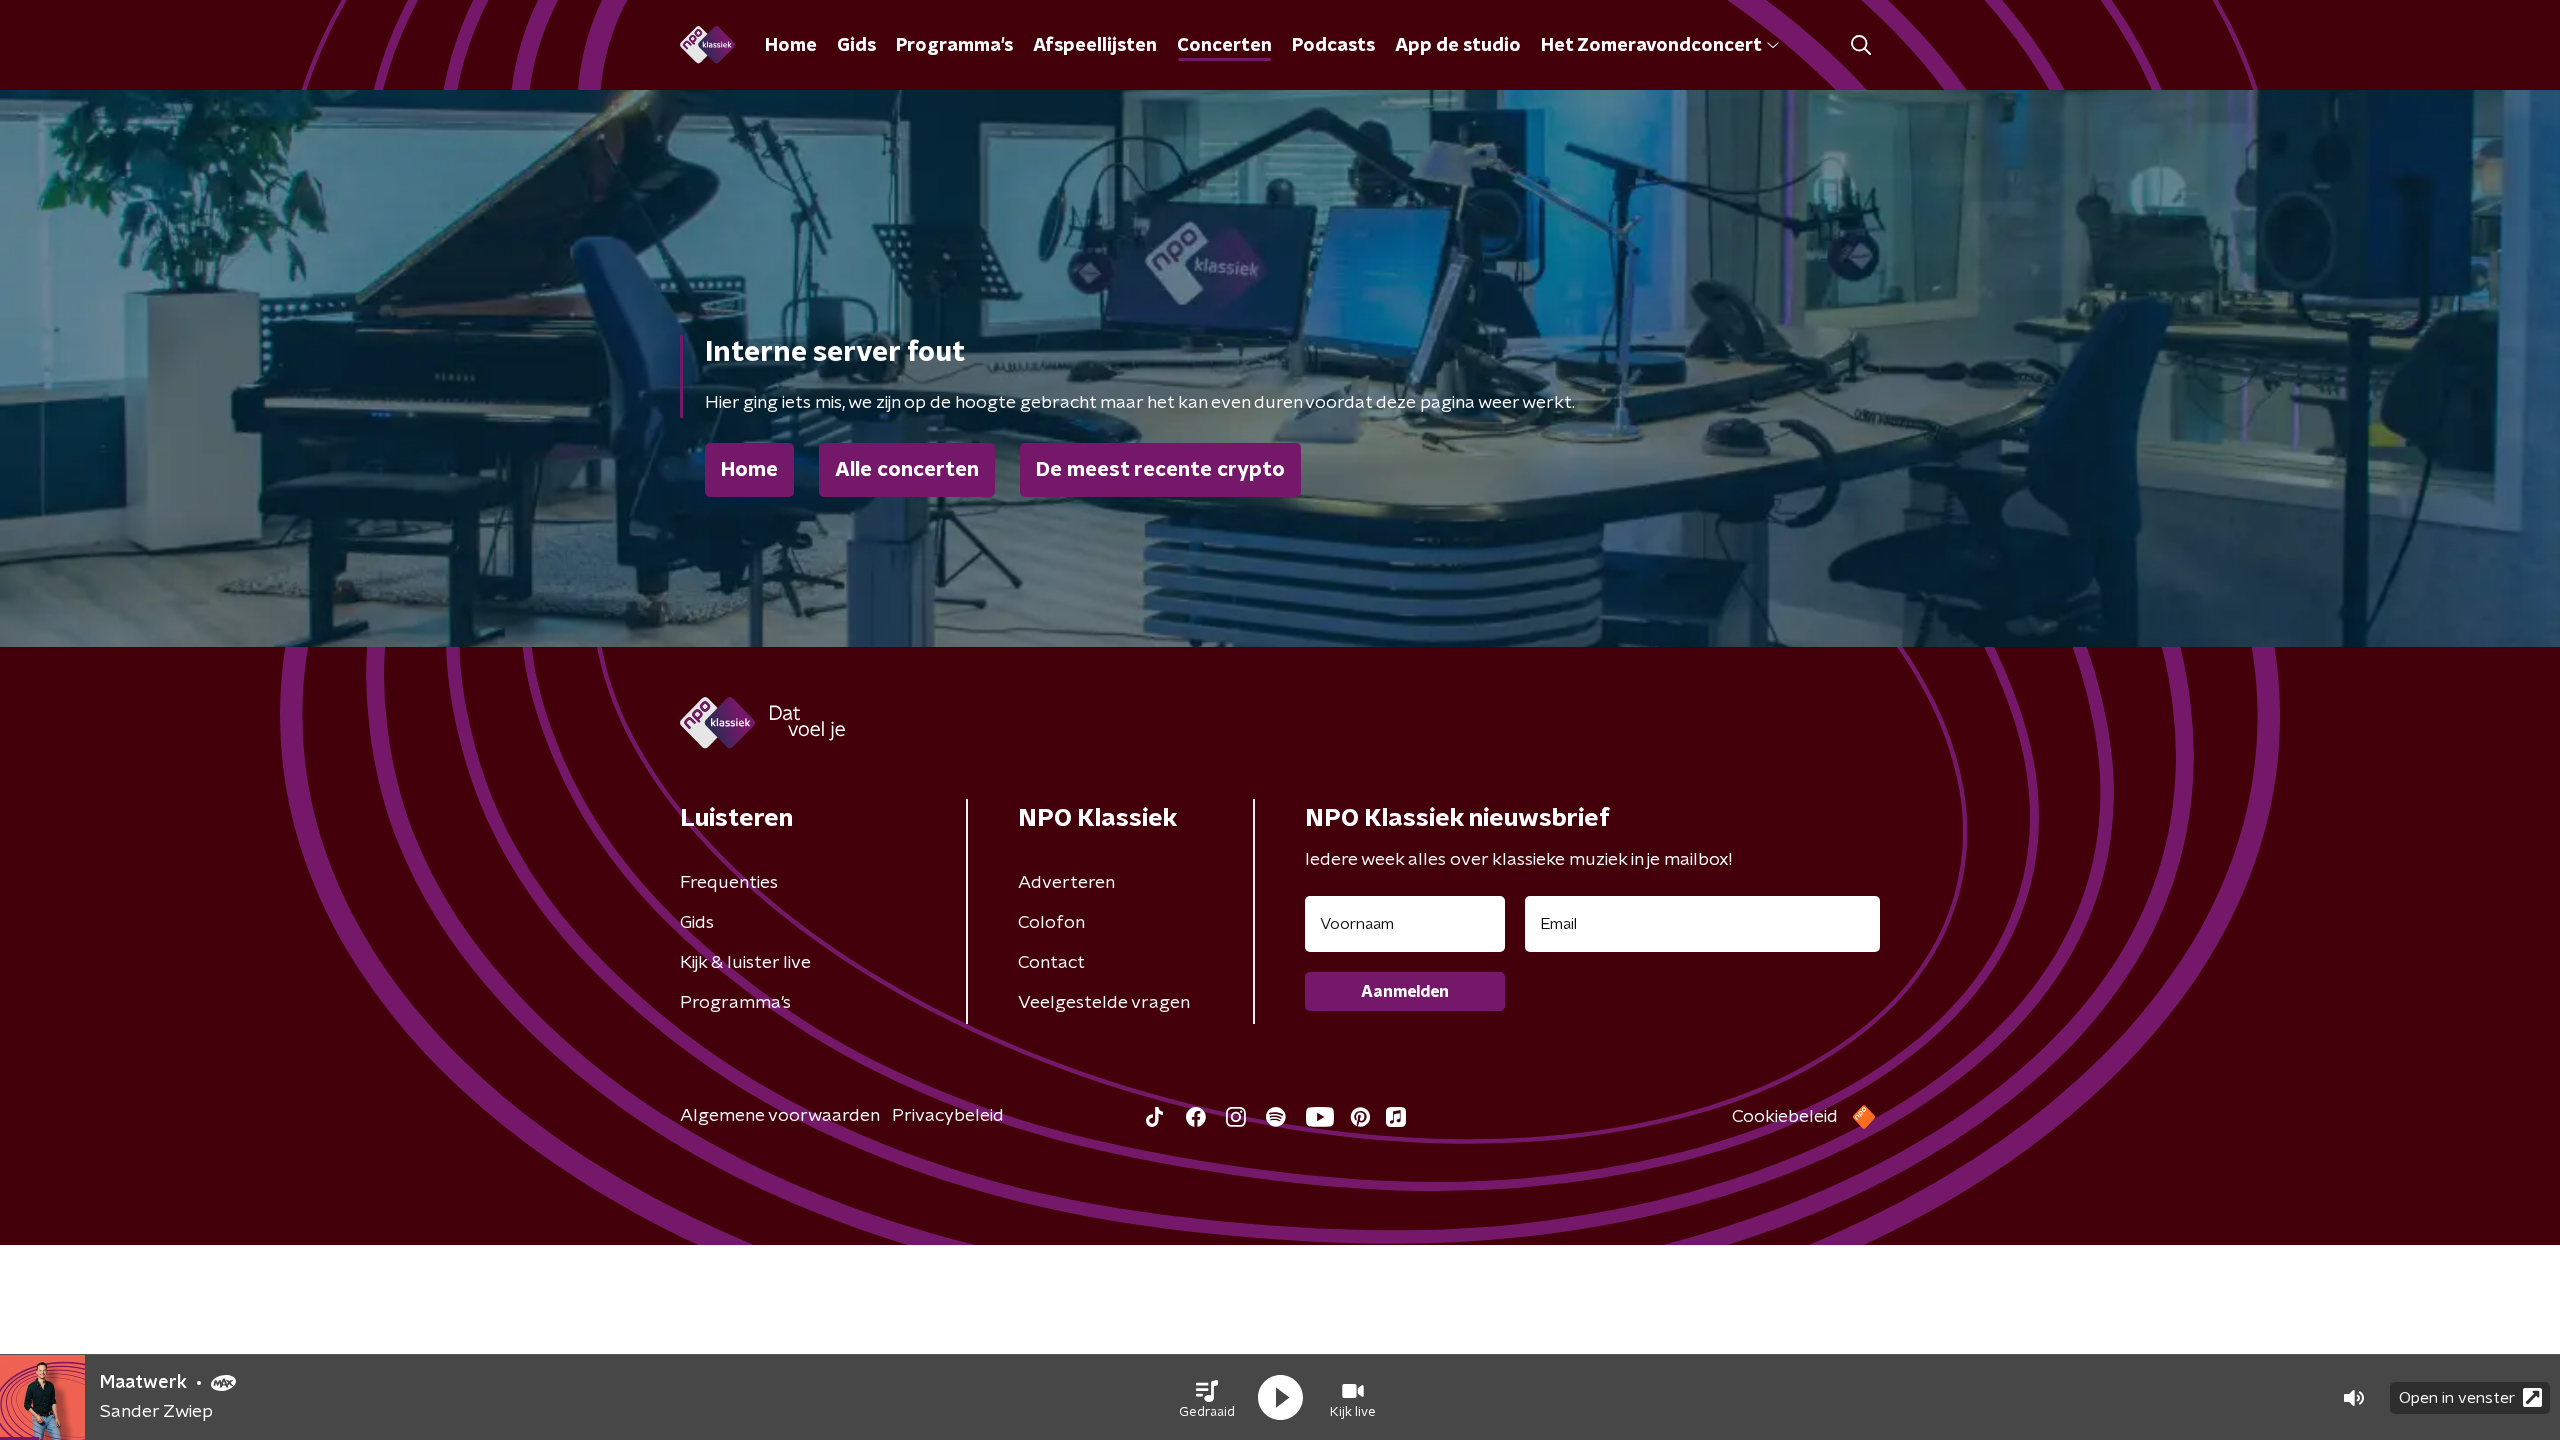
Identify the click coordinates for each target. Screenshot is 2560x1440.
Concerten (1224, 46)
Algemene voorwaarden (780, 1116)
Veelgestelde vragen (1104, 1003)
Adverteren (1066, 883)
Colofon (1051, 923)
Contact (1051, 963)
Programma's (954, 46)
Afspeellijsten (1095, 46)
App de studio (1458, 46)
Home (791, 46)
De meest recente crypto (1160, 470)
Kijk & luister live (745, 963)
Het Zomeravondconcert (1651, 46)
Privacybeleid (948, 1116)
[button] (1207, 1398)
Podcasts (1333, 46)
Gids (856, 46)
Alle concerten (907, 470)
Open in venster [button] (2457, 1398)
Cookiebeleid (1785, 1117)
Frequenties (729, 883)
